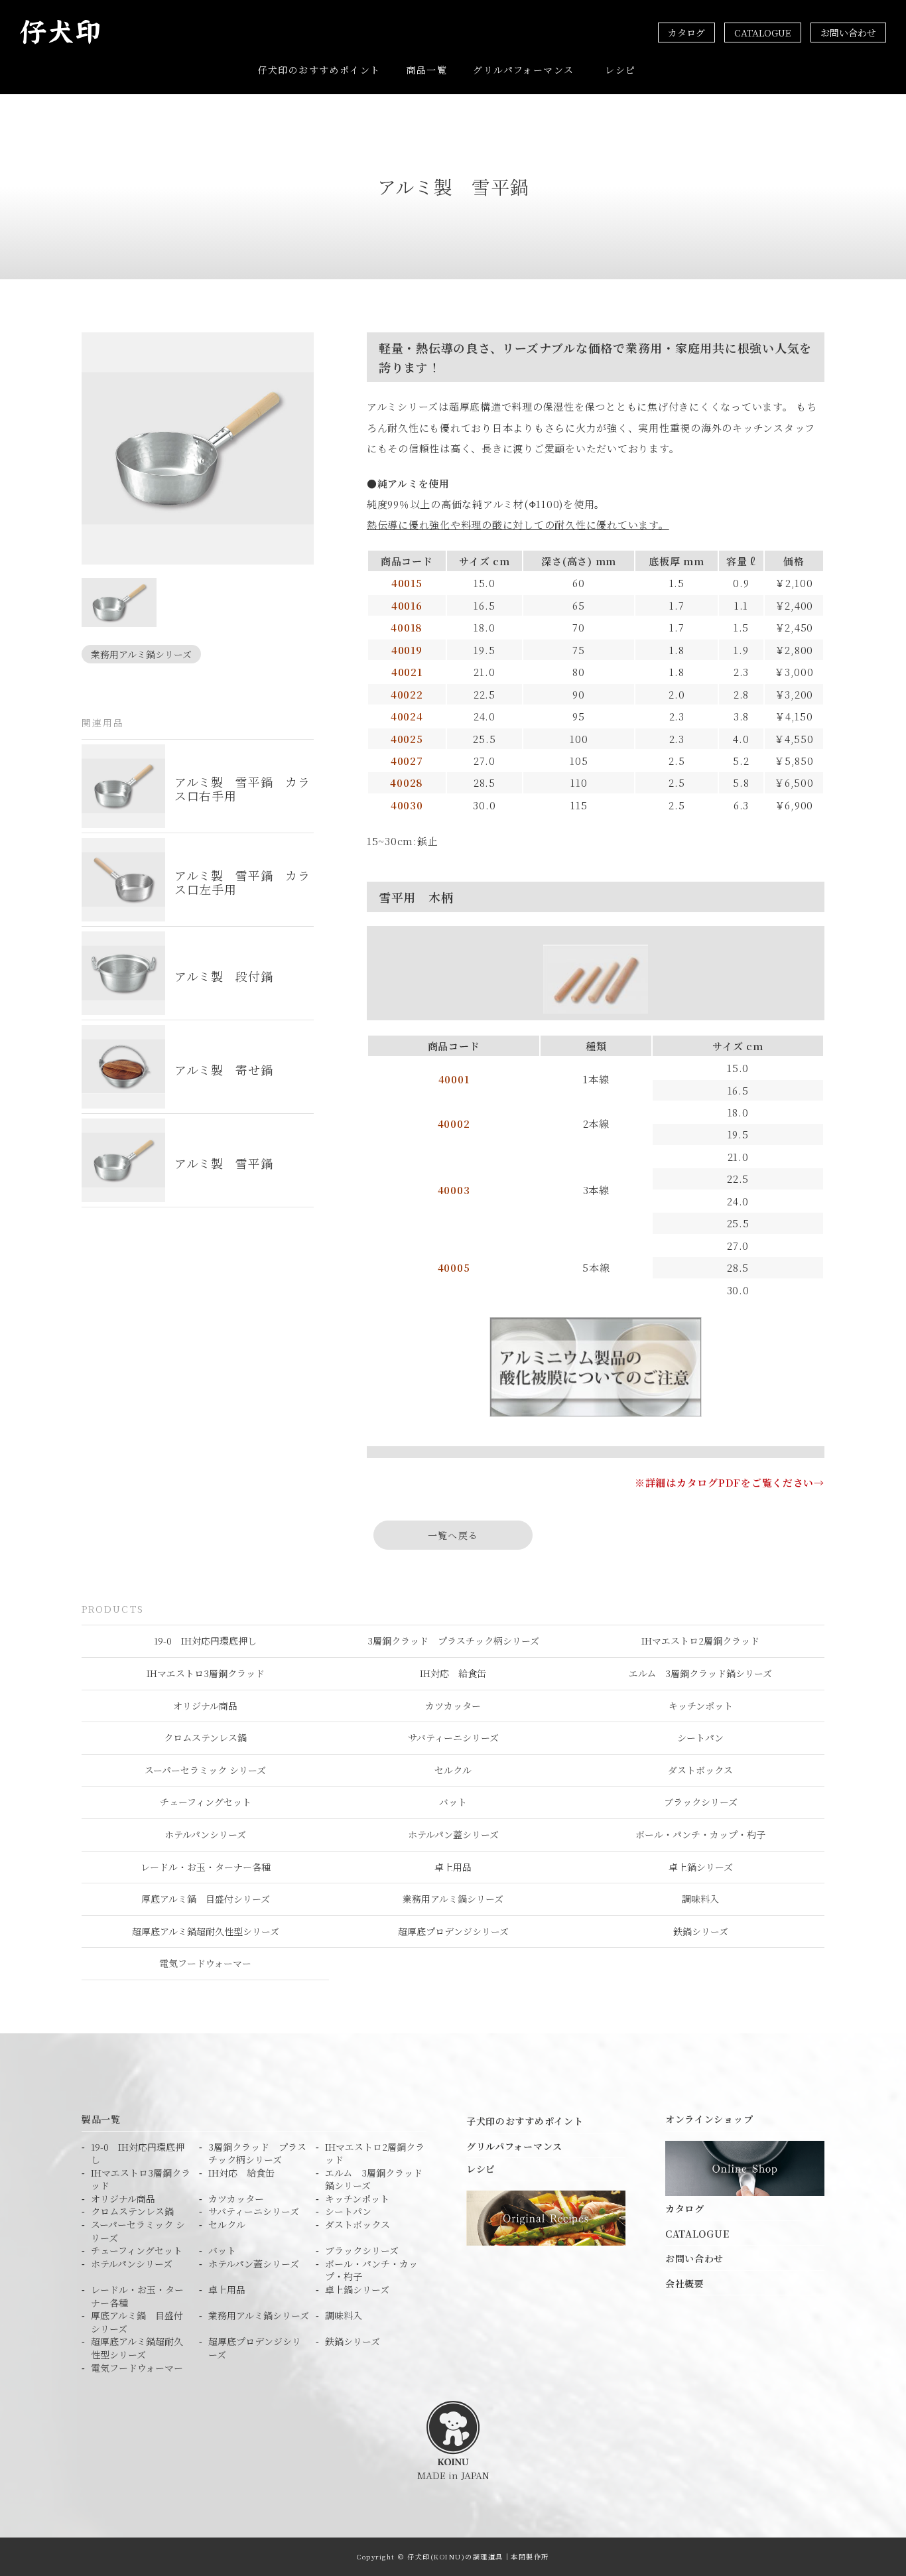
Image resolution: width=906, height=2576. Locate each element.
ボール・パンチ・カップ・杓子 (700, 1834)
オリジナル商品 (205, 1706)
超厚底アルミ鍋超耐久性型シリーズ (206, 1931)
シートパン (700, 1737)
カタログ (686, 33)
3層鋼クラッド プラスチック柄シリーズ (453, 1641)
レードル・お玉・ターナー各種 (206, 1867)
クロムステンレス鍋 (205, 1737)
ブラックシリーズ (701, 1802)
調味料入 (700, 1899)
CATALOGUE (763, 33)
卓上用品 (453, 1867)
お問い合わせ (848, 33)
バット (453, 1802)
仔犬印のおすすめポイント (319, 70)
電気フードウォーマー (205, 1963)
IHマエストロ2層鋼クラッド (700, 1641)
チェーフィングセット (206, 1802)
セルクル (453, 1770)
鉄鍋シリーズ (701, 1931)
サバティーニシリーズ (453, 1737)
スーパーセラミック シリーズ (205, 1770)
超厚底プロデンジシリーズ (453, 1931)
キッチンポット (701, 1706)
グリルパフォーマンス (523, 70)
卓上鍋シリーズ (701, 1867)
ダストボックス (700, 1770)
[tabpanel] (198, 448)
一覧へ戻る (453, 1535)
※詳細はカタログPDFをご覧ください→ (730, 1482)
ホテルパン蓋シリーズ (453, 1834)
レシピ (620, 70)
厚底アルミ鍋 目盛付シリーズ (206, 1899)
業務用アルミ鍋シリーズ (141, 654)
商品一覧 (427, 70)
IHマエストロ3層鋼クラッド (206, 1673)
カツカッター (453, 1706)
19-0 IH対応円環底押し (205, 1641)
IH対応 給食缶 (453, 1673)
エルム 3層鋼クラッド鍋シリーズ (700, 1673)
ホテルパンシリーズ (205, 1834)
